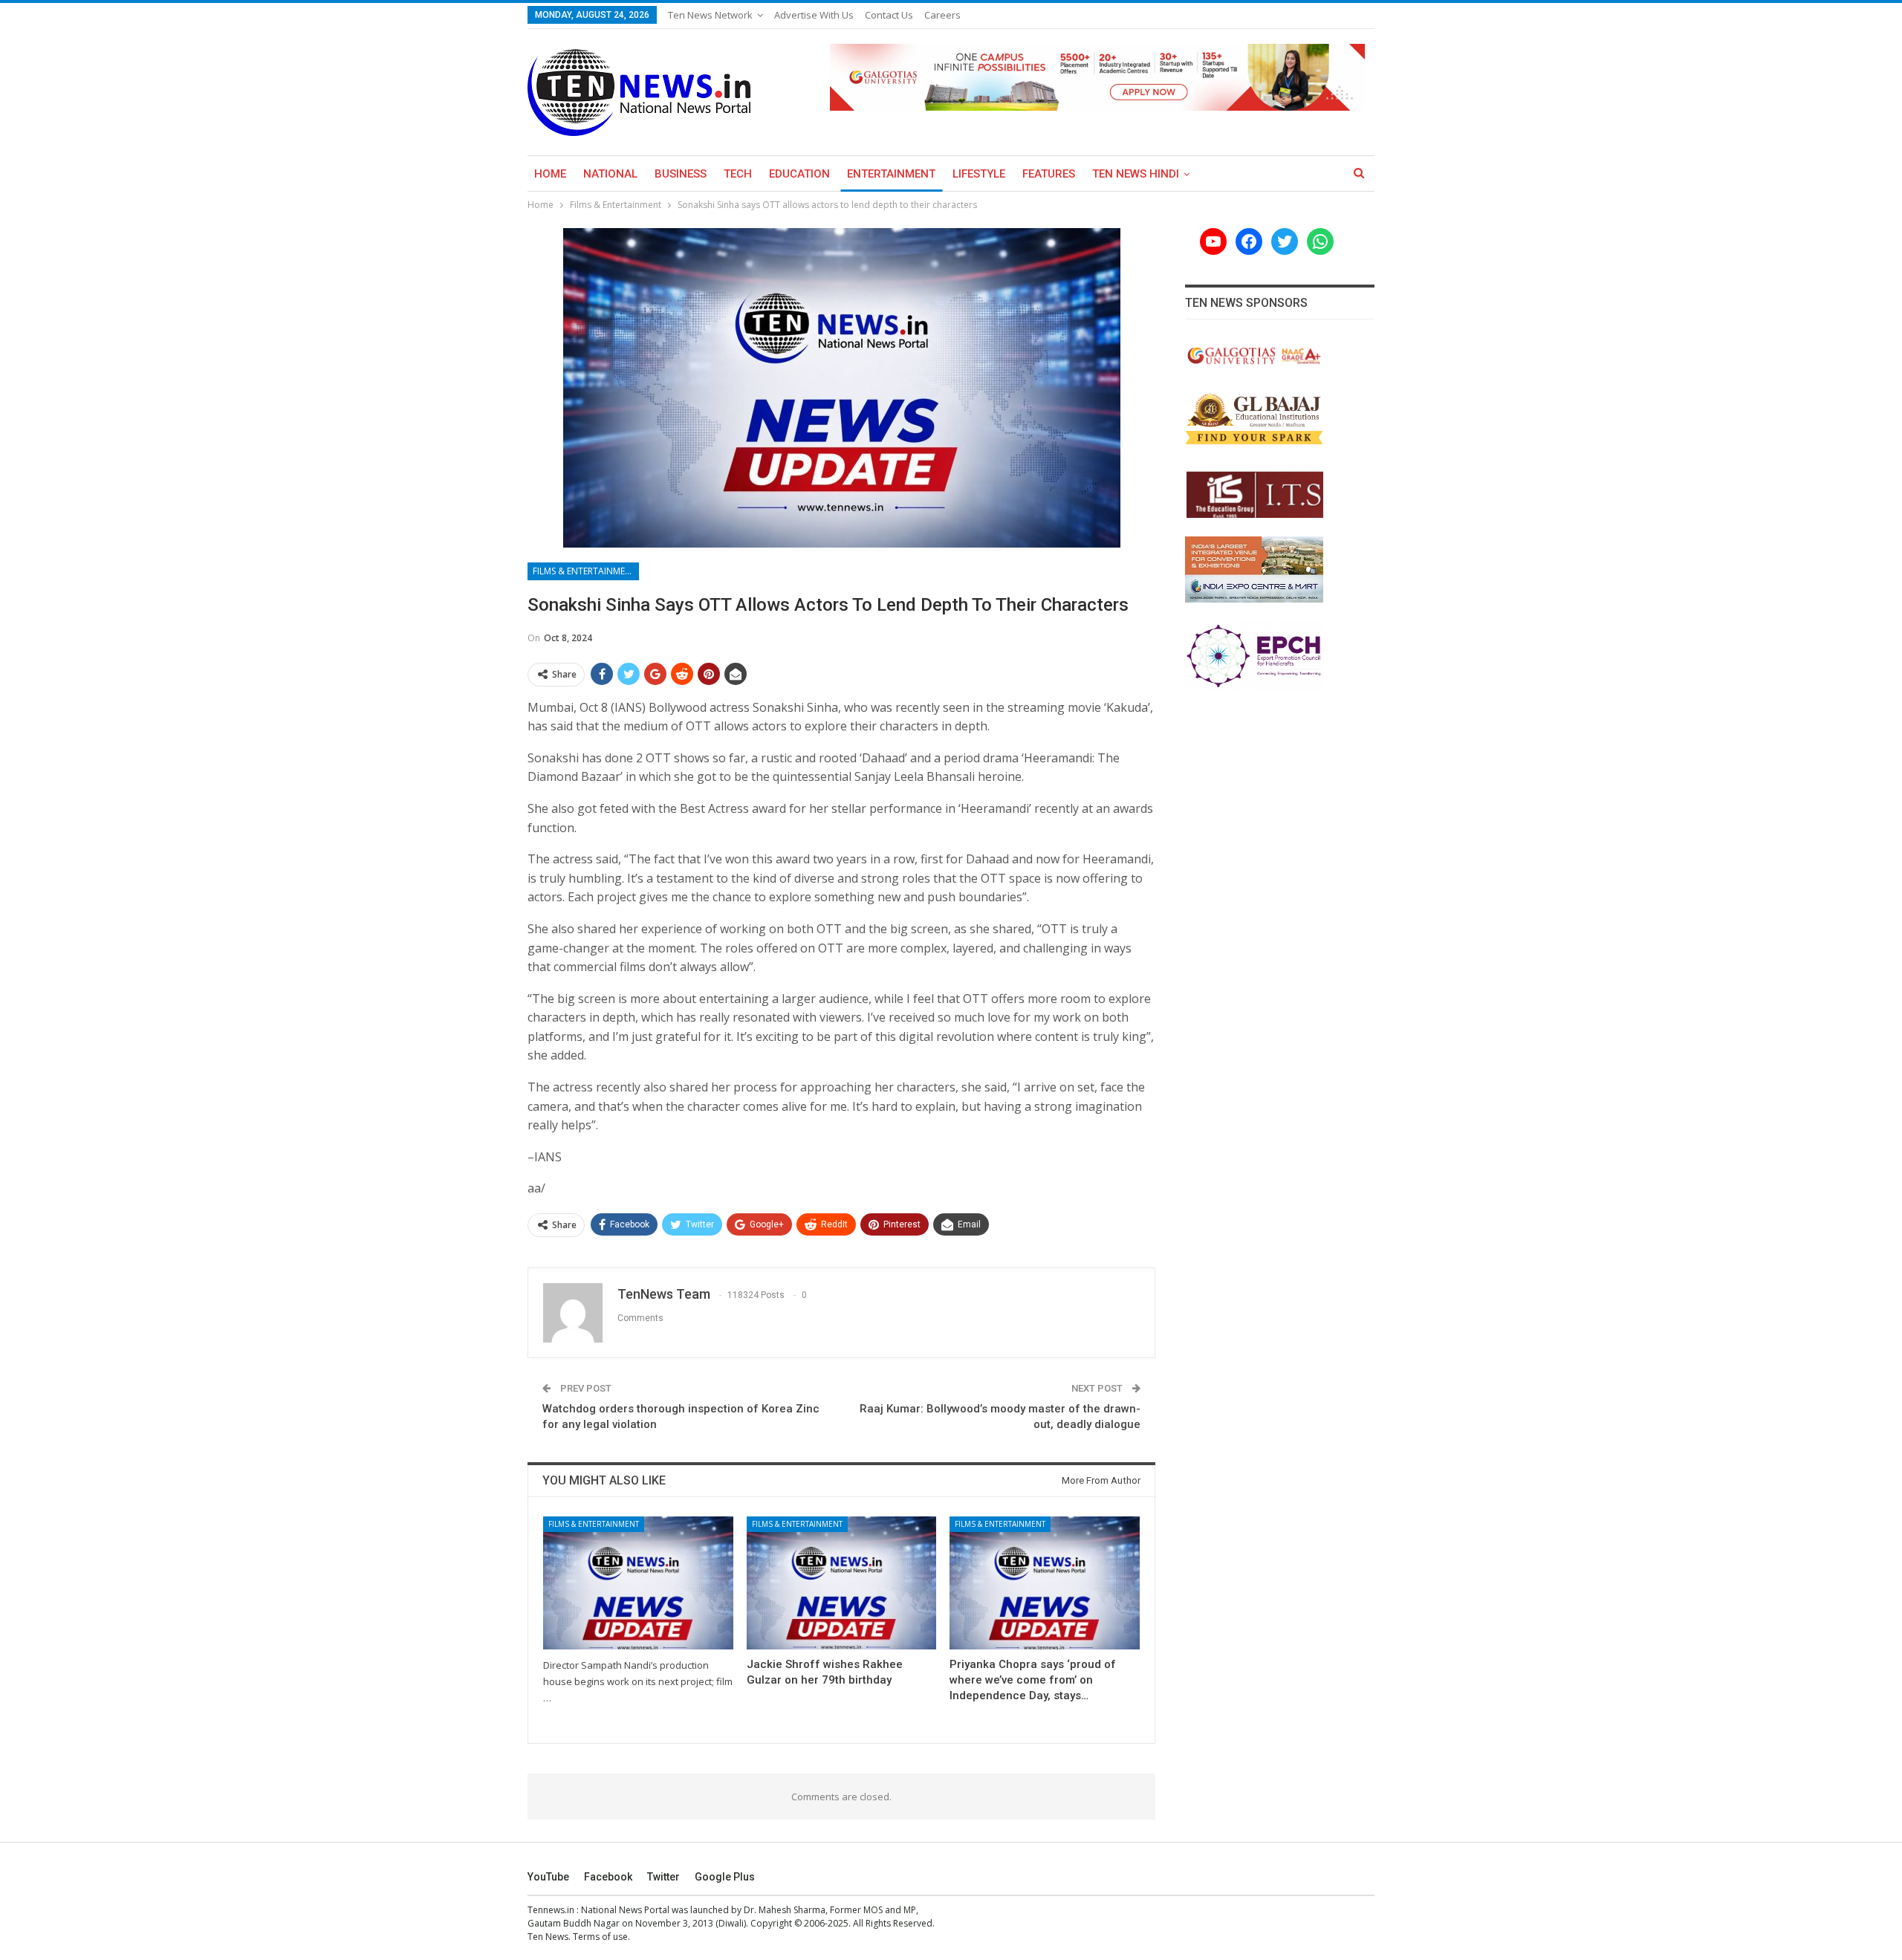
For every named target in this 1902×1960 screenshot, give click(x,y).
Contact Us (889, 15)
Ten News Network (710, 15)
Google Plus (725, 1877)
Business (681, 174)
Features (1049, 174)
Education (799, 174)
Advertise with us (814, 15)
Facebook (608, 1877)
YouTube (548, 1877)
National (610, 174)
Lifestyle (979, 174)
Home (550, 174)
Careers (942, 15)
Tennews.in (551, 1910)
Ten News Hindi (1136, 174)
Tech (738, 174)
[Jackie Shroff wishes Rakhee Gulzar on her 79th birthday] (842, 1583)
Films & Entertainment (585, 571)
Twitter (663, 1877)
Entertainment (891, 174)
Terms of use (600, 1937)
